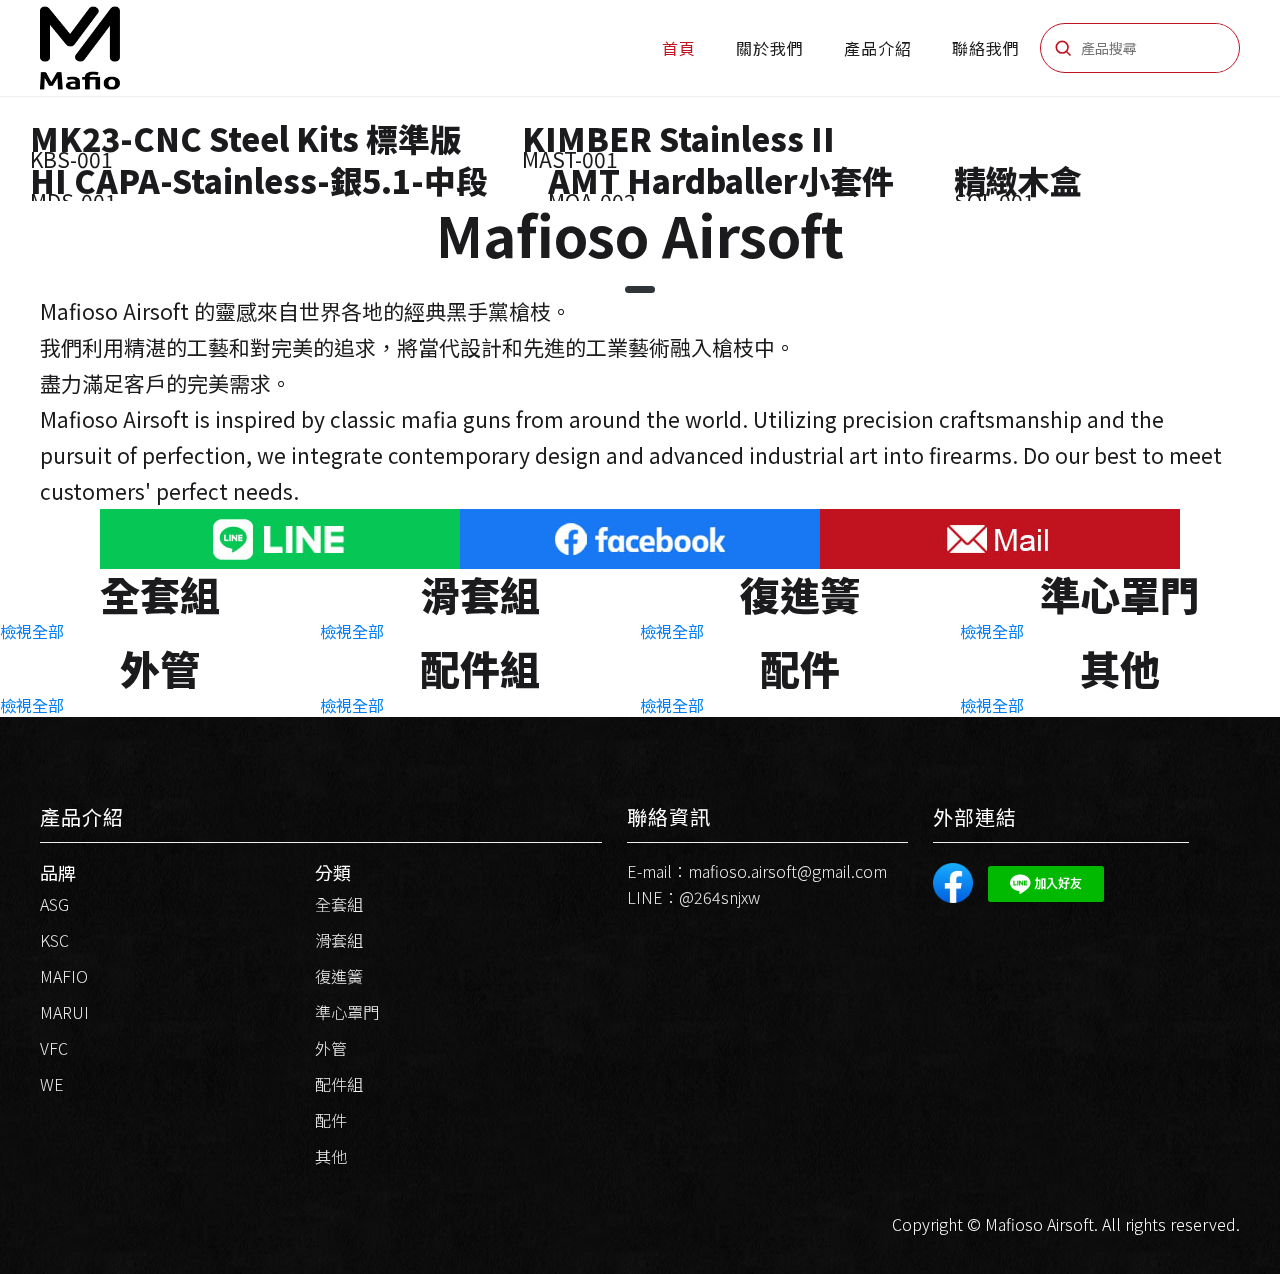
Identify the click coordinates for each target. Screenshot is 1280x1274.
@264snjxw (719, 897)
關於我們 (770, 48)
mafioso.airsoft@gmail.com (787, 871)
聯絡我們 (986, 48)
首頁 (679, 48)
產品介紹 (878, 48)
